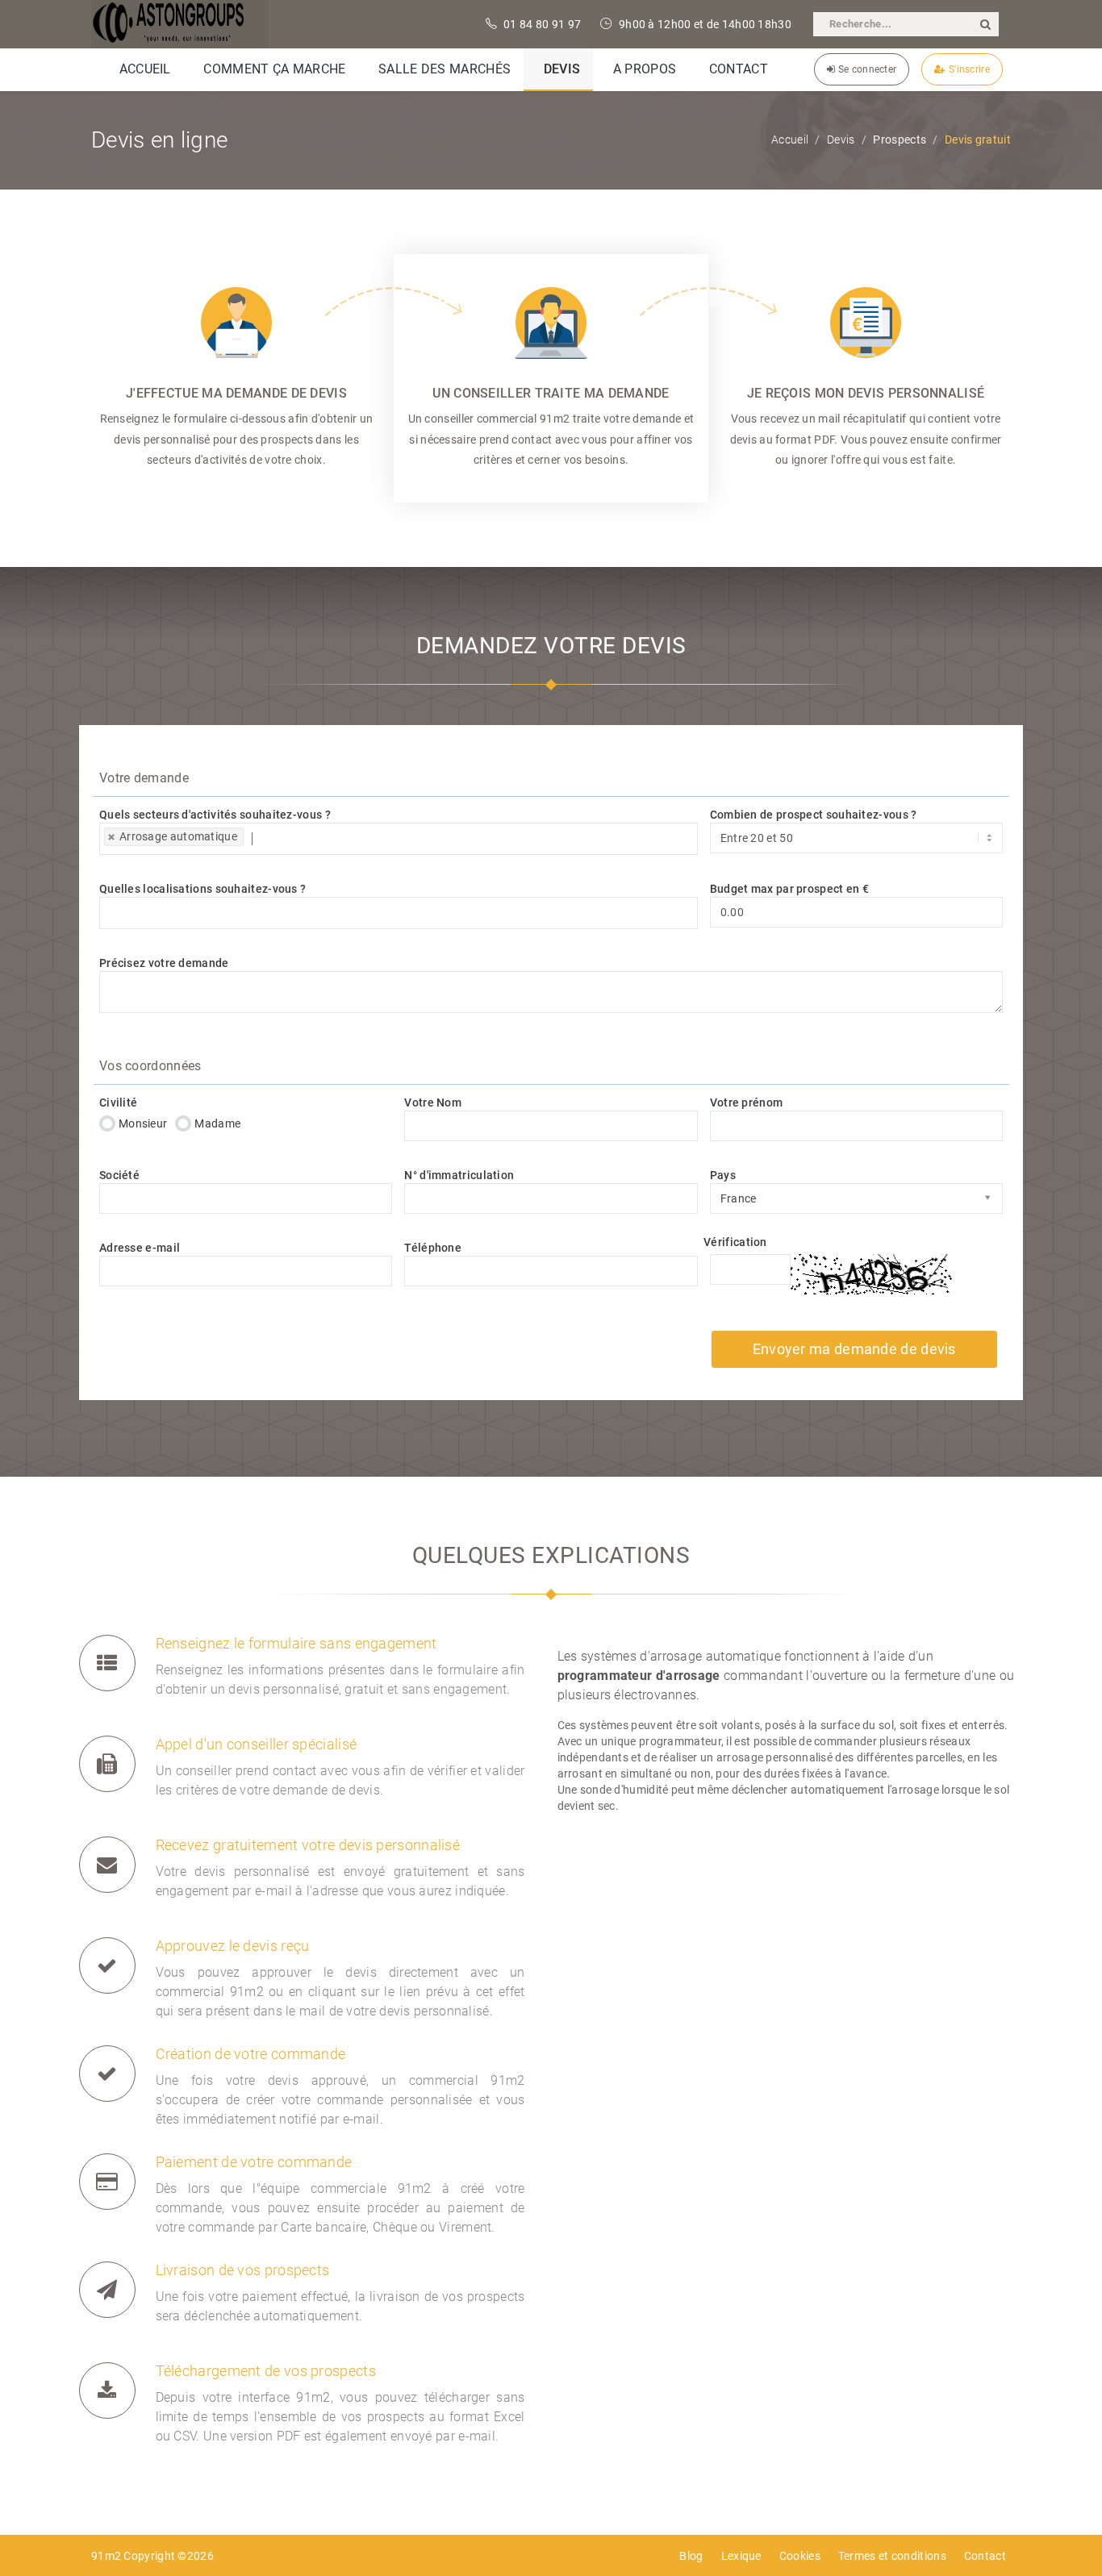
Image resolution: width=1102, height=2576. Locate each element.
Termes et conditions (892, 2556)
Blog (691, 2556)
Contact (985, 2556)
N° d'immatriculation (459, 1175)
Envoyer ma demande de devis (854, 1349)
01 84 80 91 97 (541, 24)
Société (119, 1175)
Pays (723, 1175)
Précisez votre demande (164, 963)
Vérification (735, 1242)
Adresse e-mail (140, 1248)
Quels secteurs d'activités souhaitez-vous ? (215, 815)
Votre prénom (747, 1103)
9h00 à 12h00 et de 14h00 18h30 (704, 24)
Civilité (118, 1103)
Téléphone (433, 1248)
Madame (217, 1123)
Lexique (741, 2556)
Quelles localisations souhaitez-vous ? (202, 889)
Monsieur (143, 1123)
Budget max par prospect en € (789, 889)
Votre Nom (433, 1103)
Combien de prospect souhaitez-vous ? (814, 815)
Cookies (800, 2556)
